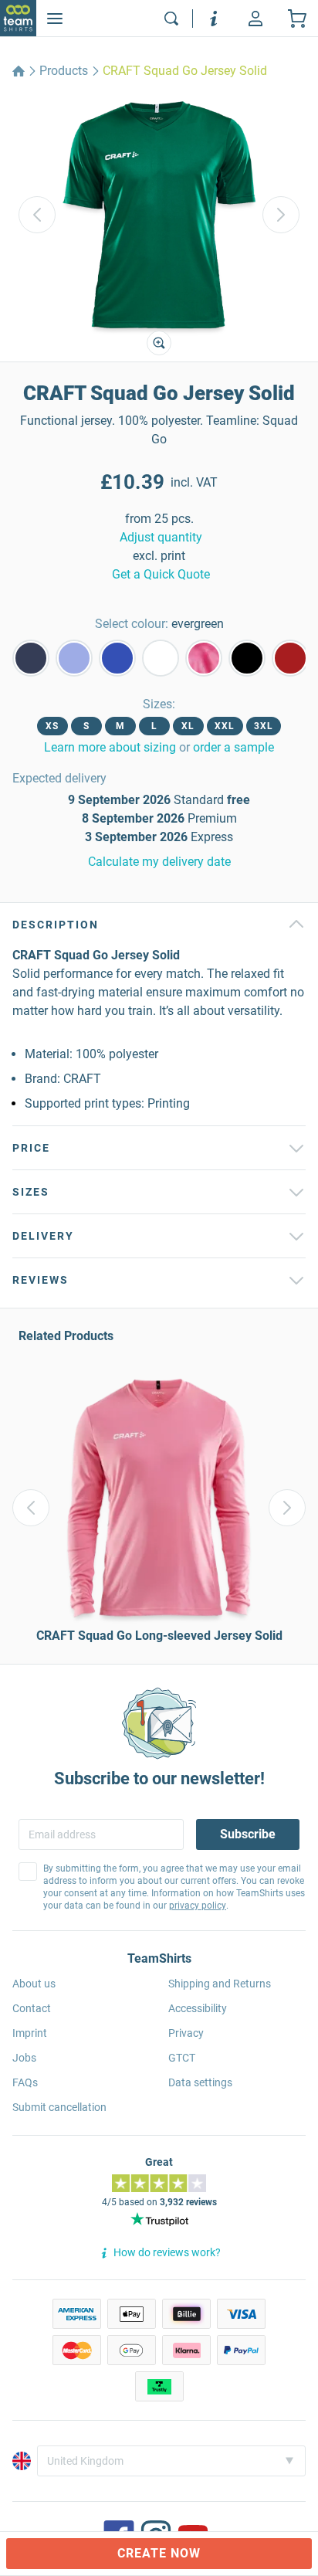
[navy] (31, 658)
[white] (161, 658)
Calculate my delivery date (159, 862)
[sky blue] (74, 658)
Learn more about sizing (110, 747)
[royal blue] (117, 658)
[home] (19, 71)
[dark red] (290, 658)
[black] (247, 658)
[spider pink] (204, 658)
